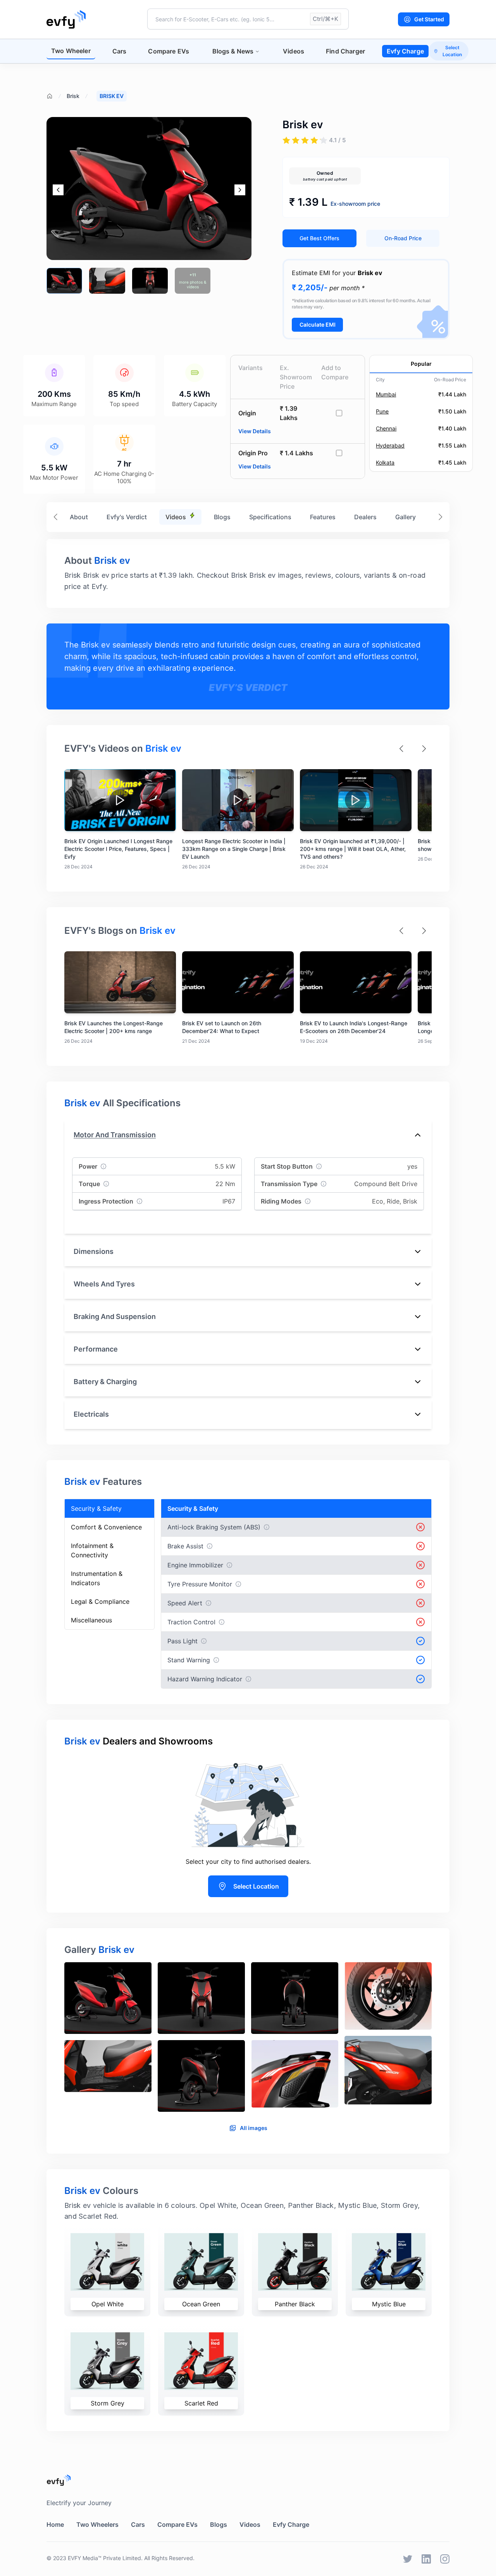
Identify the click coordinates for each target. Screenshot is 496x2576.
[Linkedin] (426, 2559)
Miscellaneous (91, 1620)
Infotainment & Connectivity (92, 1550)
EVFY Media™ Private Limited (104, 2558)
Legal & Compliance (100, 1601)
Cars (120, 51)
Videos (294, 51)
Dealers (365, 517)
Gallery (406, 517)
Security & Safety (96, 1508)
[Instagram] (445, 2559)
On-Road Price (403, 238)
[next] (240, 190)
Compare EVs (169, 51)
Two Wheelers (97, 2524)
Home (55, 2524)
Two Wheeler (71, 51)
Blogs (222, 517)
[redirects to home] (66, 19)
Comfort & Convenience (106, 1527)
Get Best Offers (319, 238)
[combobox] (248, 19)
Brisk (73, 96)
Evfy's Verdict (127, 517)
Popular (421, 364)
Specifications (270, 517)
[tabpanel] (248, 2040)
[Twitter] (408, 2559)
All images (254, 2128)
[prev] (58, 190)
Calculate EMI (318, 325)
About (79, 517)
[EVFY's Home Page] (248, 2480)
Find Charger (345, 51)
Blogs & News (233, 51)
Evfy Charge (405, 51)
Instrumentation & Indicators (97, 1578)
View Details (255, 431)
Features (323, 517)
